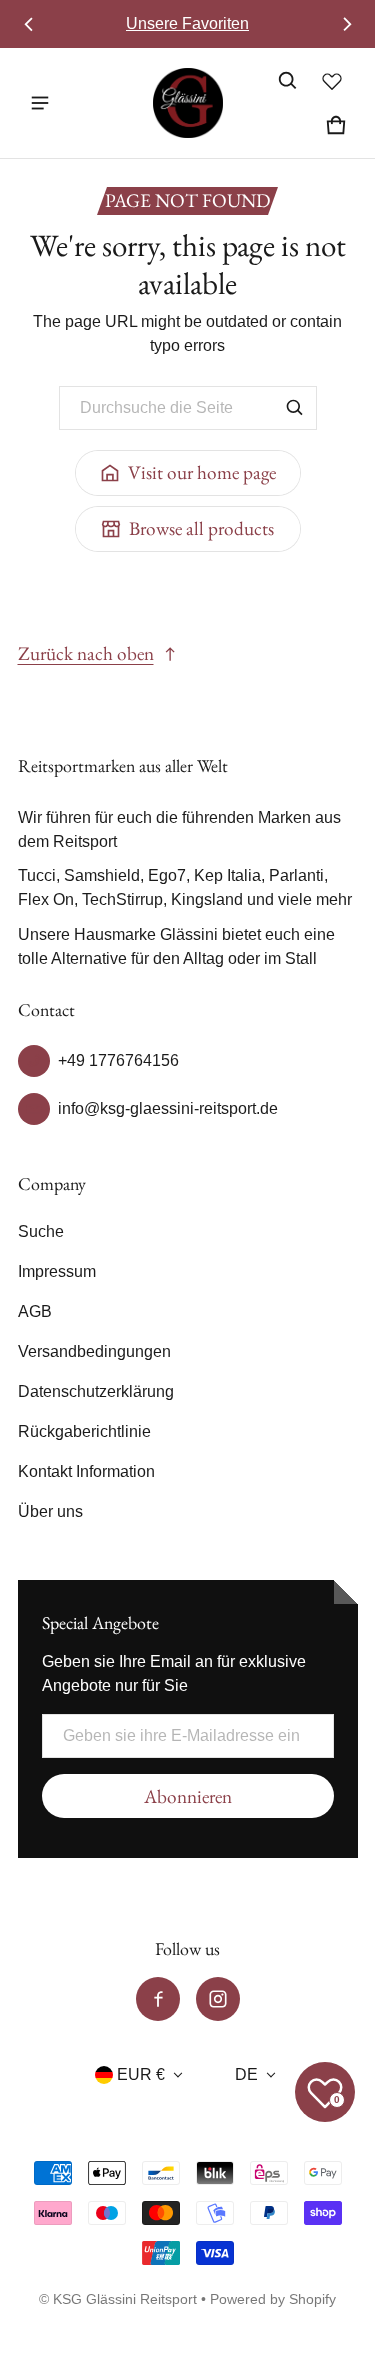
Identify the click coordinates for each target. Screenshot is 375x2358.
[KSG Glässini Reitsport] (188, 103)
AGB (35, 1311)
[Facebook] (158, 1999)
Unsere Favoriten (187, 23)
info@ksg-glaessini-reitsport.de (168, 1108)
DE (246, 2074)
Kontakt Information (86, 1471)
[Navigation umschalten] (40, 103)
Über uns (50, 1511)
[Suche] (295, 408)
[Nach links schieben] (29, 24)
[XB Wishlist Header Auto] (332, 81)
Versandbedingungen (94, 1351)
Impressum (57, 1271)
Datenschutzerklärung (96, 1391)
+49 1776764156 (118, 1060)
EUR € (141, 2074)
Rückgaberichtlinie (84, 1431)
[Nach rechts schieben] (347, 24)
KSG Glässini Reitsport (125, 2299)
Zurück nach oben (86, 653)
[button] (288, 81)
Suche (41, 1231)
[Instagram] (218, 1999)
